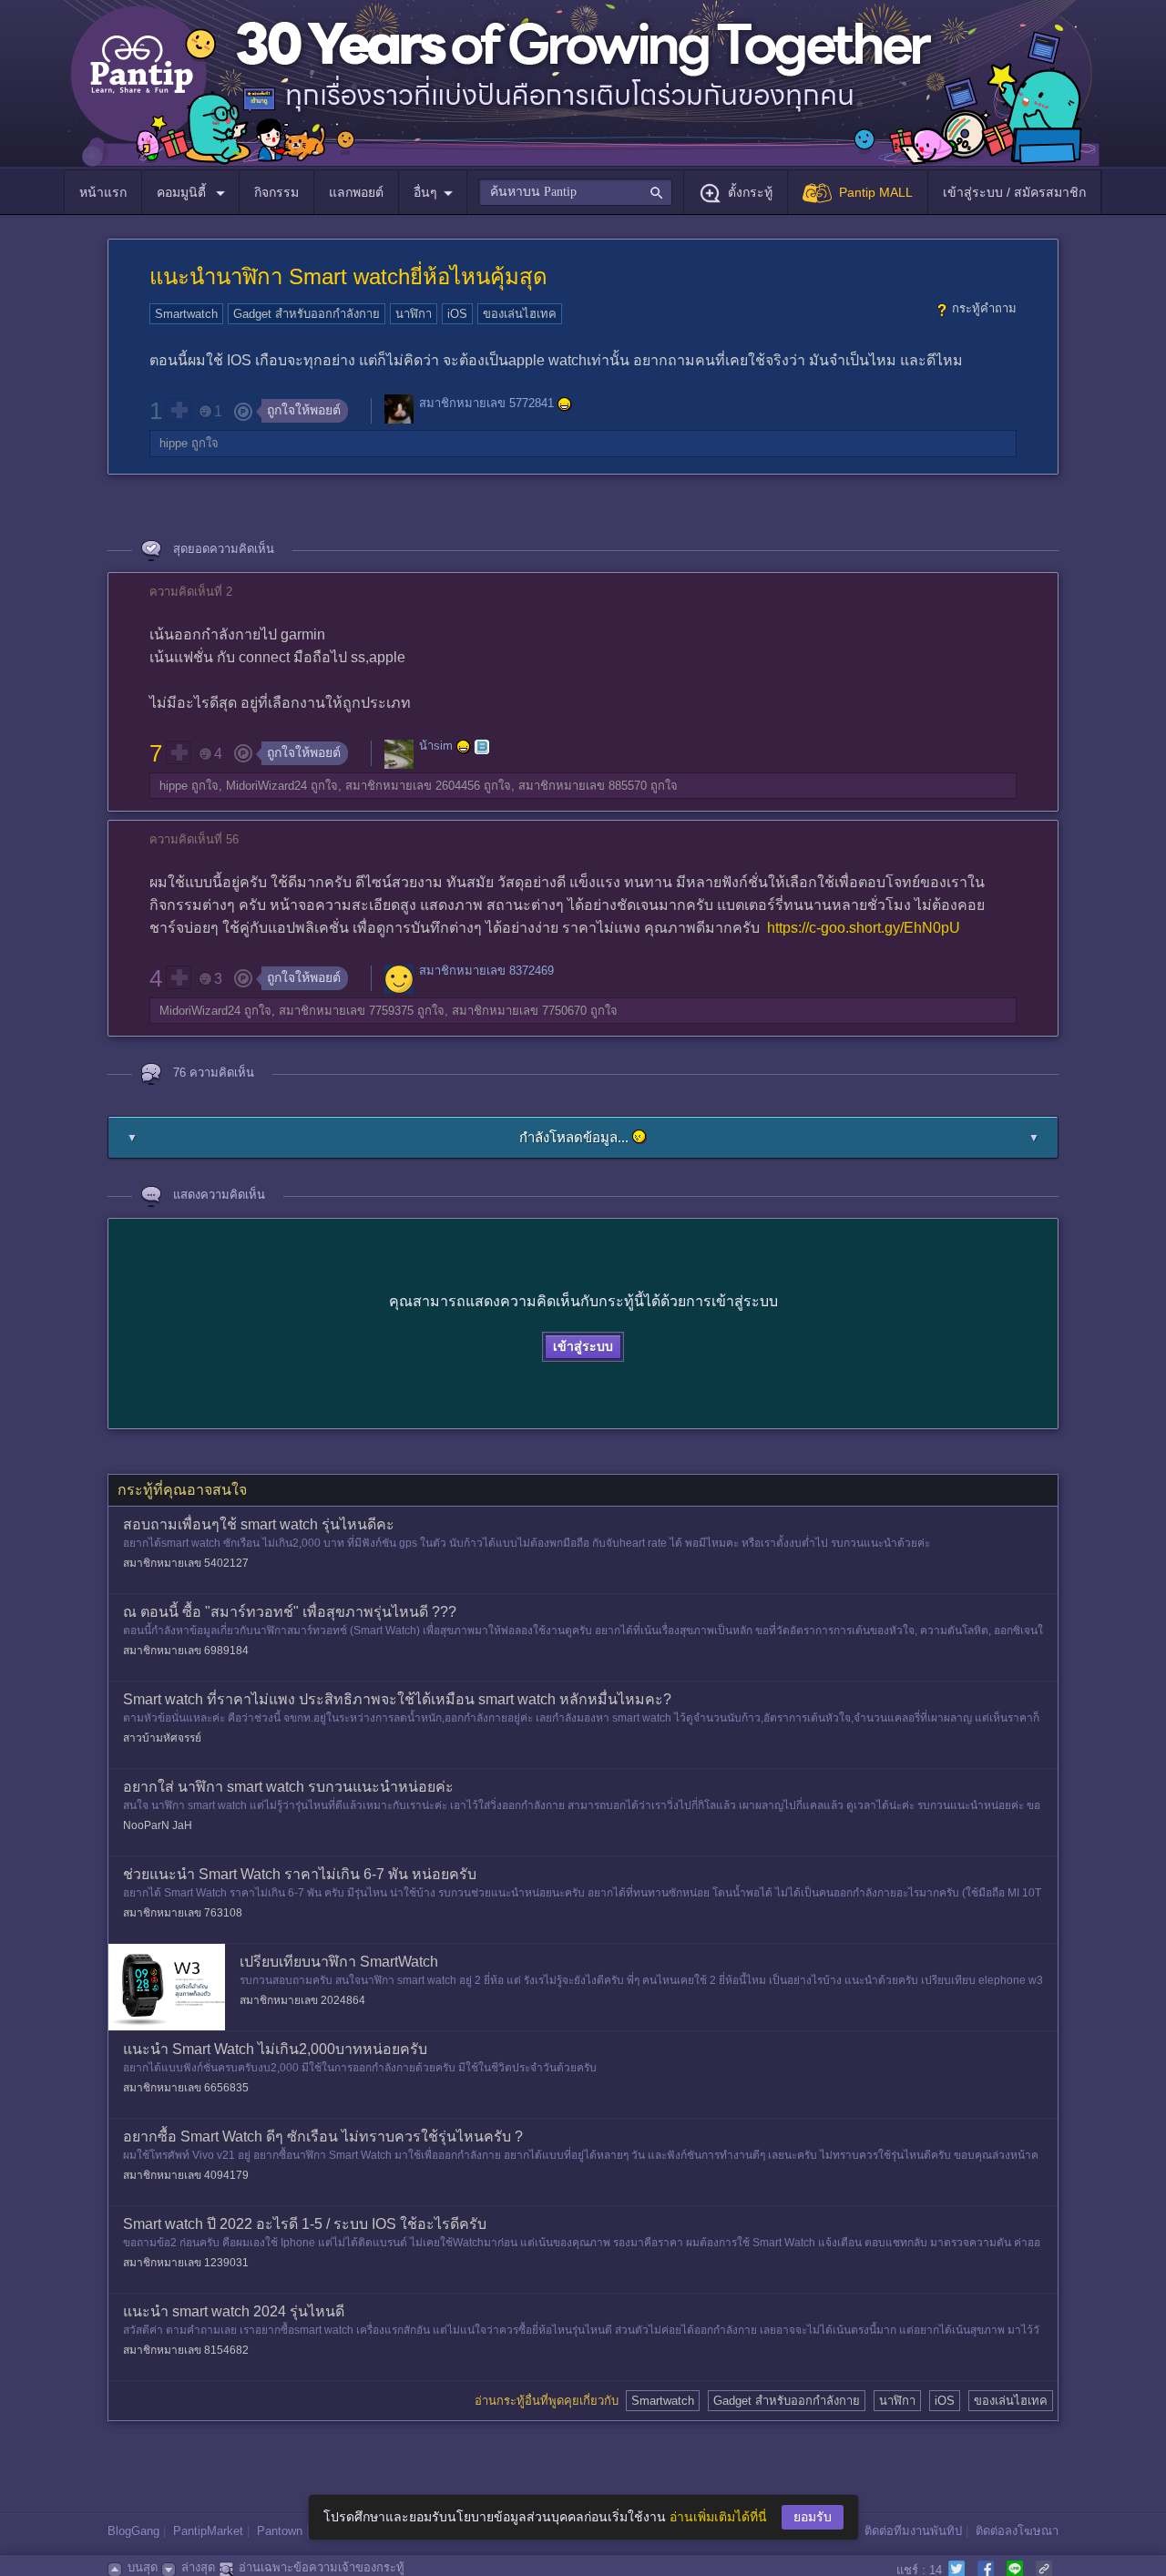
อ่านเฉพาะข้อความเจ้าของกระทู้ (322, 2567)
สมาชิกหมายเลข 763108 (183, 1913)
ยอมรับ (813, 2517)
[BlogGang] (482, 747)
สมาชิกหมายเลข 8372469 (486, 971)
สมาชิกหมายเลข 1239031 (186, 2263)
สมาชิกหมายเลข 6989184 (186, 1651)
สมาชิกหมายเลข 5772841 (486, 404)
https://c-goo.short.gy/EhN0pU (864, 928)
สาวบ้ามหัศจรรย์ (162, 1738)
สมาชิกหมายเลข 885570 (583, 786)
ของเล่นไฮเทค (520, 314)
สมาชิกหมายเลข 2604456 (413, 786)
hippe (174, 443)
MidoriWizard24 (266, 786)
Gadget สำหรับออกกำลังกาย (307, 314)
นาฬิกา (414, 314)
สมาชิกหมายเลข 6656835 (186, 2088)
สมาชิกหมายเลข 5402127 (186, 1563)
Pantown (280, 2531)
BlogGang (133, 2531)
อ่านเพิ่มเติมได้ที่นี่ (718, 2517)
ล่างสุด (198, 2567)
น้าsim (436, 746)
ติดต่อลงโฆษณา (1017, 2531)
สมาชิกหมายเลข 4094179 (186, 2175)
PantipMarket (208, 2531)
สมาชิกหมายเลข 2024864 (302, 2000)
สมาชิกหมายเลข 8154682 (186, 2350)
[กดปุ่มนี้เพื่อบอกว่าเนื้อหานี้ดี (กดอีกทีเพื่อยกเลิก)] (179, 410)
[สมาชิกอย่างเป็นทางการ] (565, 404)
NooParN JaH (158, 1825)
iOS (457, 314)
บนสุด (143, 2567)
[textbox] (575, 192)
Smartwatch (186, 314)
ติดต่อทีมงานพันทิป (913, 2531)
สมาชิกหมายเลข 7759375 (346, 1011)
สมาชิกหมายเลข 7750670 (519, 1011)
